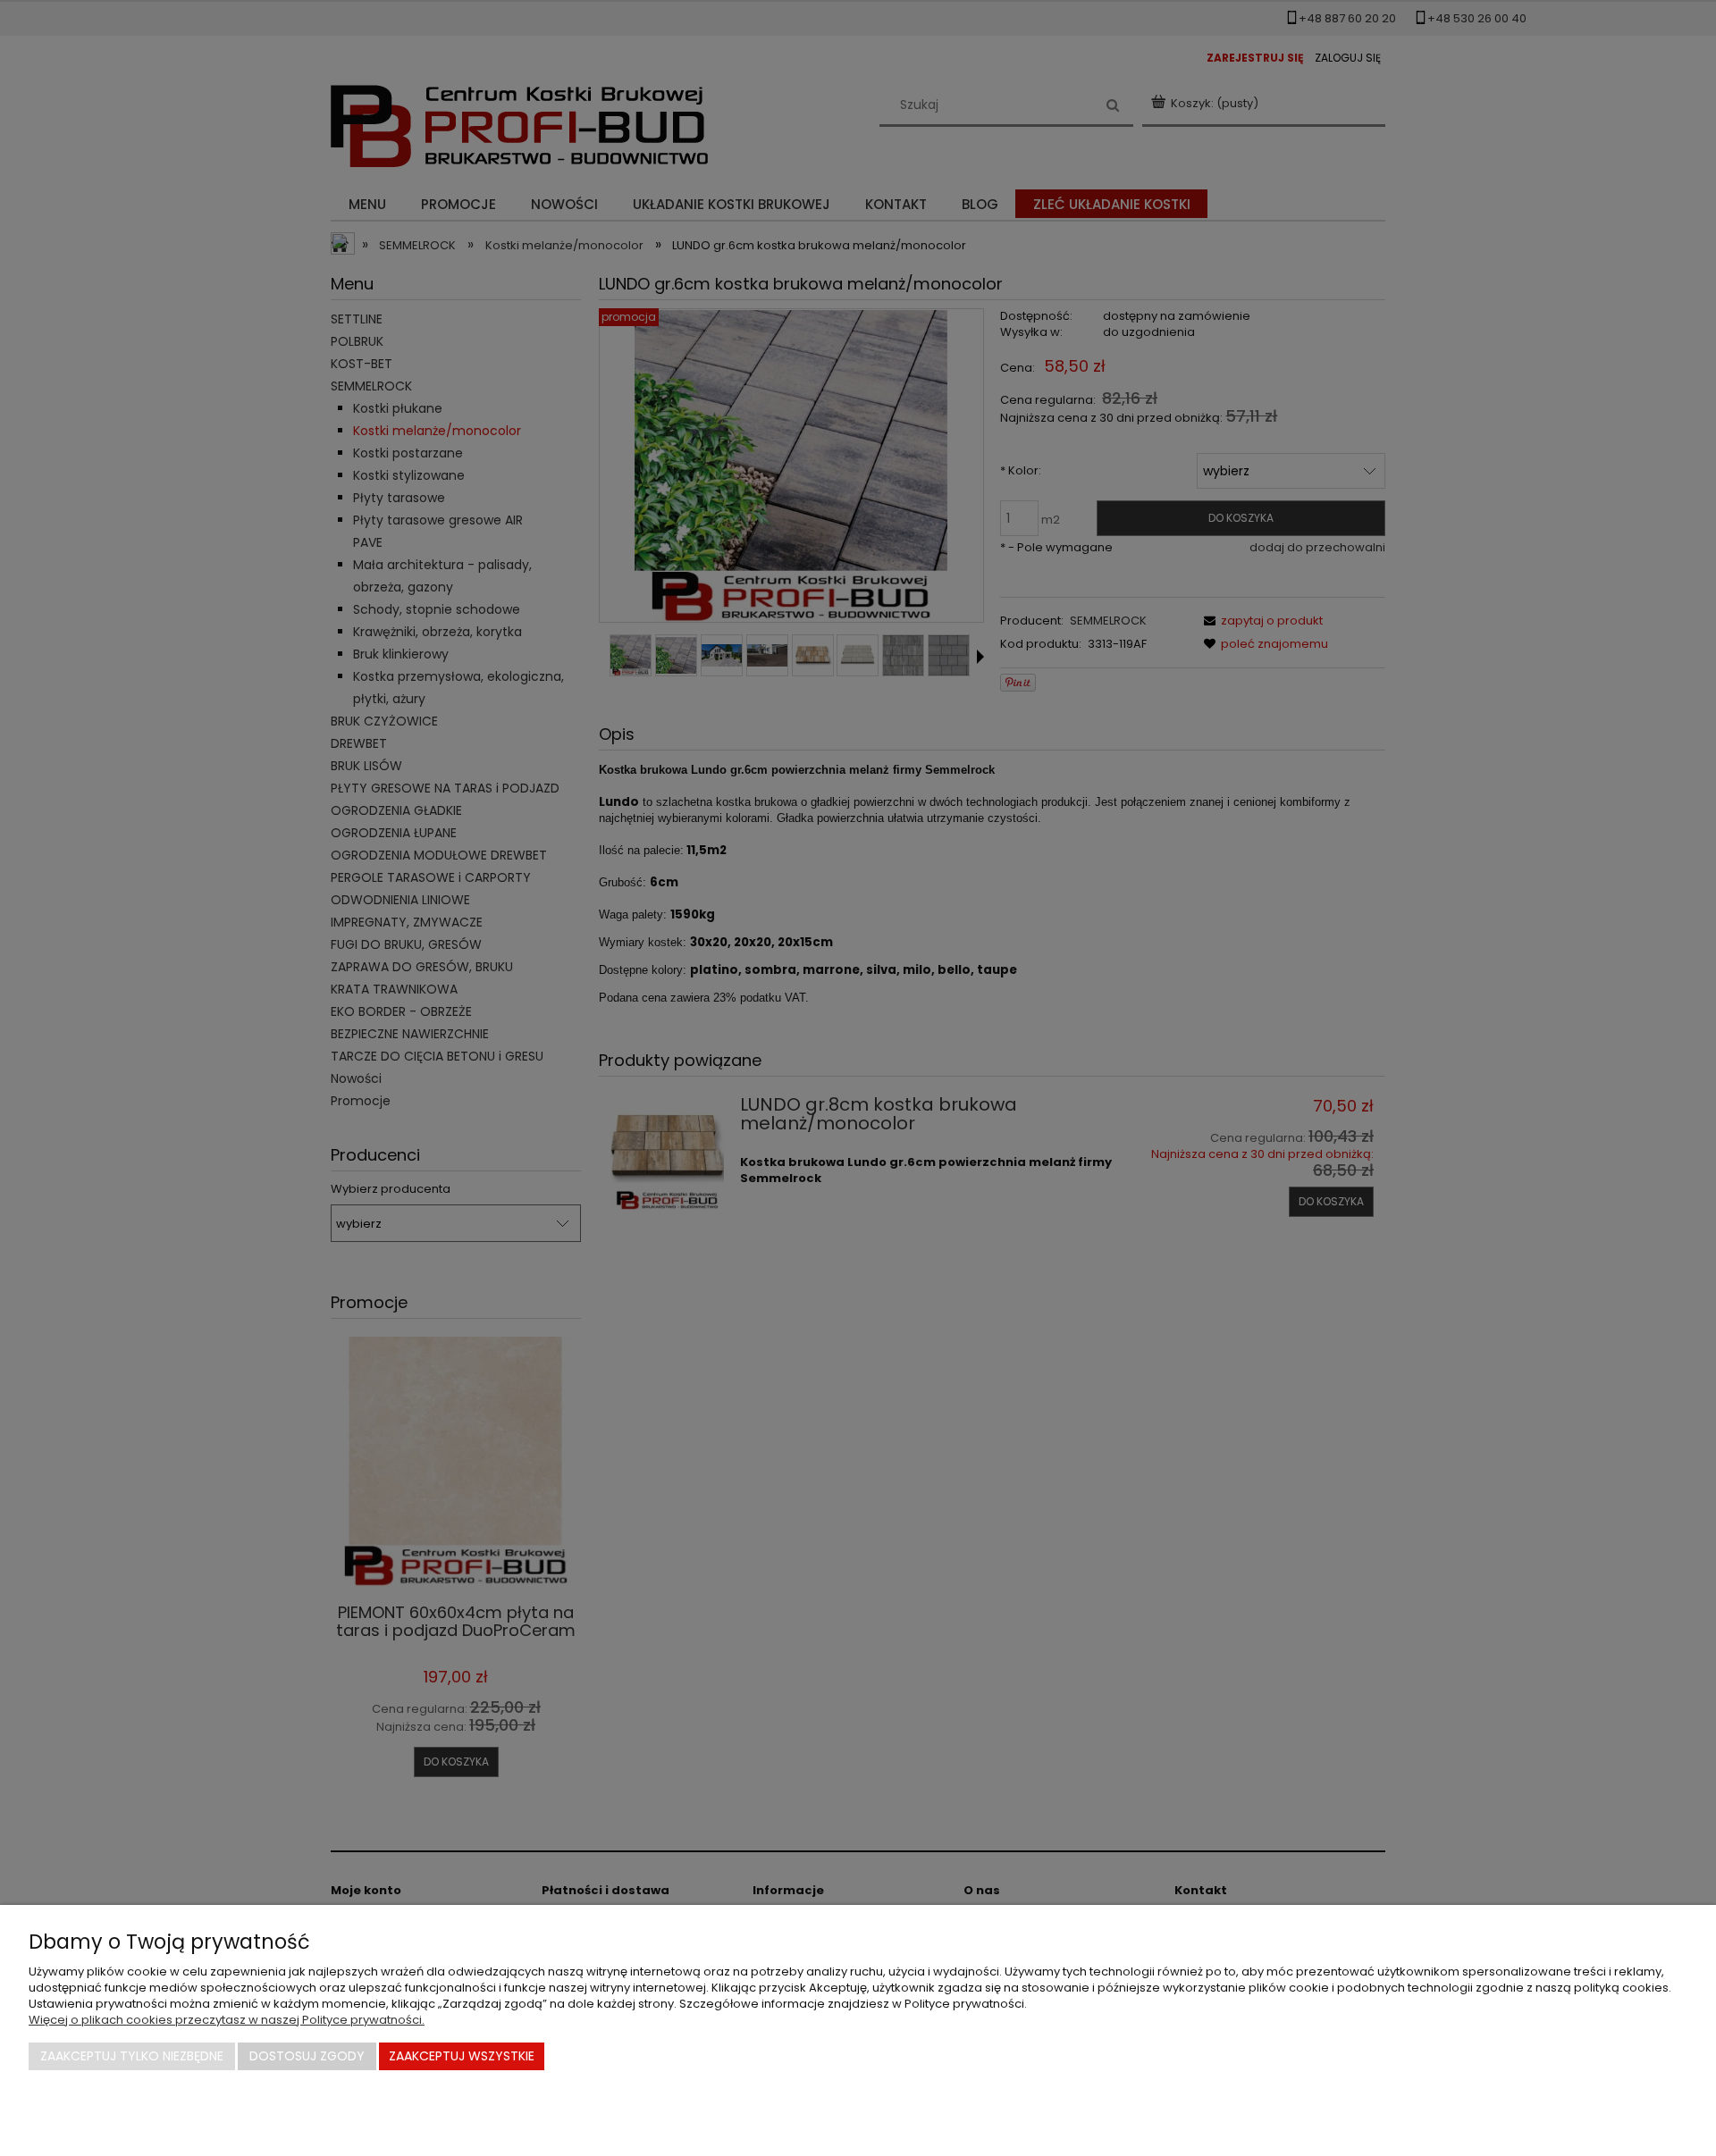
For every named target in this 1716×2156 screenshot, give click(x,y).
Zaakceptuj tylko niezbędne (132, 2056)
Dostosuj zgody (307, 2056)
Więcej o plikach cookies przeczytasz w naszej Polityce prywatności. (227, 2020)
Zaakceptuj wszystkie (462, 2056)
